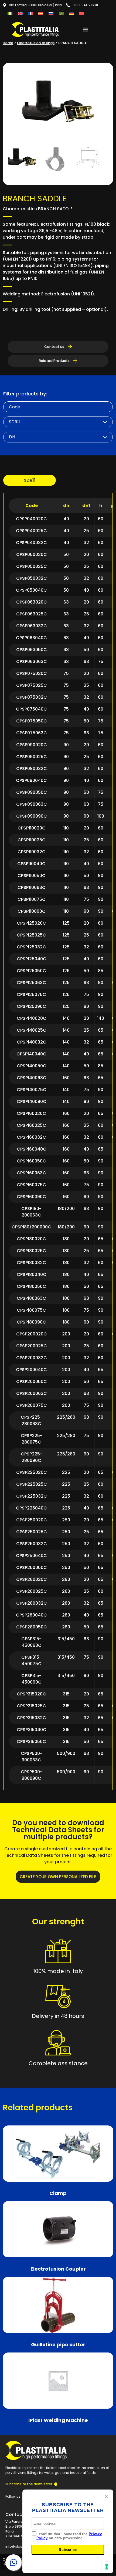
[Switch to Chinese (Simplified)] (82, 13)
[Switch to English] (20, 13)
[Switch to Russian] (51, 13)
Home (8, 43)
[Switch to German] (71, 13)
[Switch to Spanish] (41, 13)
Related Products (55, 361)
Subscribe (68, 2550)
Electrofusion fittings (36, 43)
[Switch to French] (30, 13)
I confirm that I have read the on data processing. (69, 2536)
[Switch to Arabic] (61, 13)
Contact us (55, 347)
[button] (86, 29)
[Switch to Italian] (10, 13)
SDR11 (30, 480)
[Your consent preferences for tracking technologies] (107, 2567)
